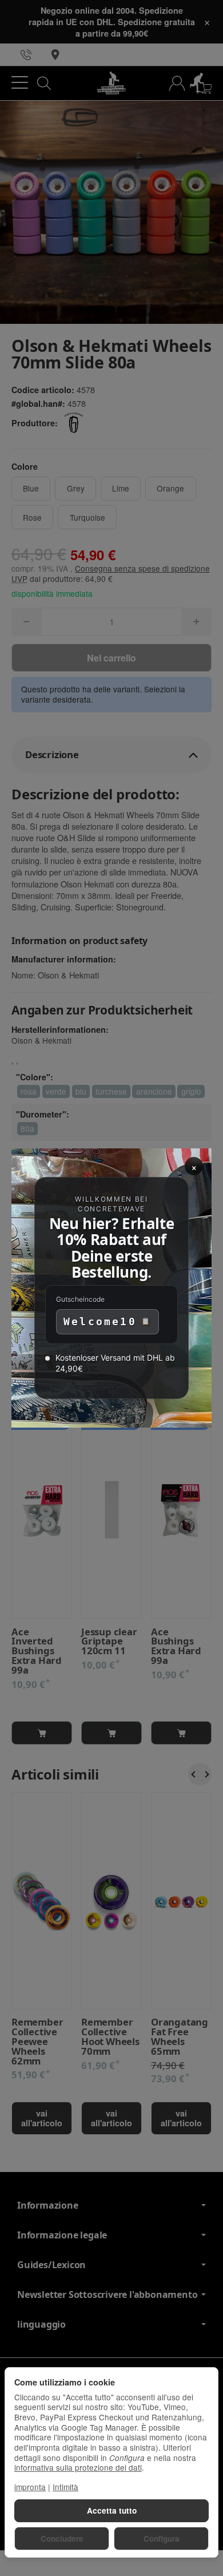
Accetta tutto (112, 2510)
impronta (30, 2487)
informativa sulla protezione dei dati (78, 2467)
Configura (162, 2539)
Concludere (62, 2539)
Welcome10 (100, 1321)
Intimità (65, 2487)
